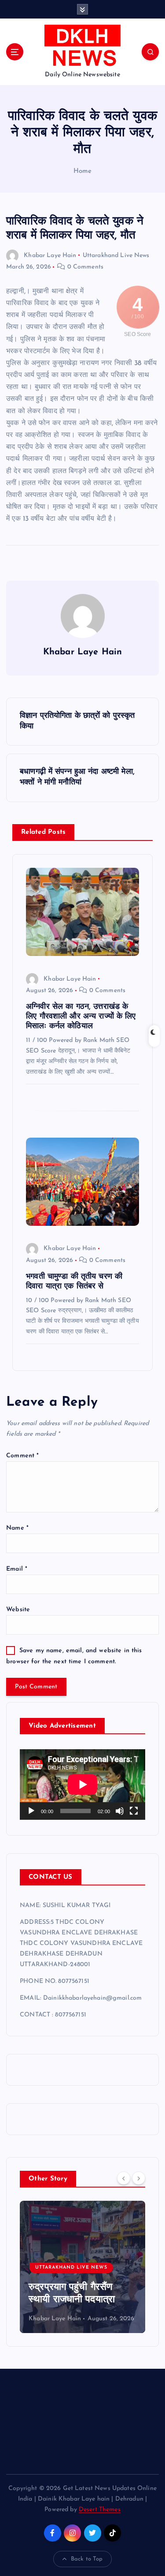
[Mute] (120, 1811)
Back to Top (87, 2559)
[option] (82, 2267)
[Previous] (124, 2178)
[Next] (139, 2178)
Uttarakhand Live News (116, 256)
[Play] (31, 1811)
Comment (22, 1456)
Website (18, 1610)
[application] (82, 1785)
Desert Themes (100, 2510)
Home (83, 171)
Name (17, 1528)
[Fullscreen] (134, 1811)
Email (17, 1569)
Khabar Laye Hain (50, 256)
